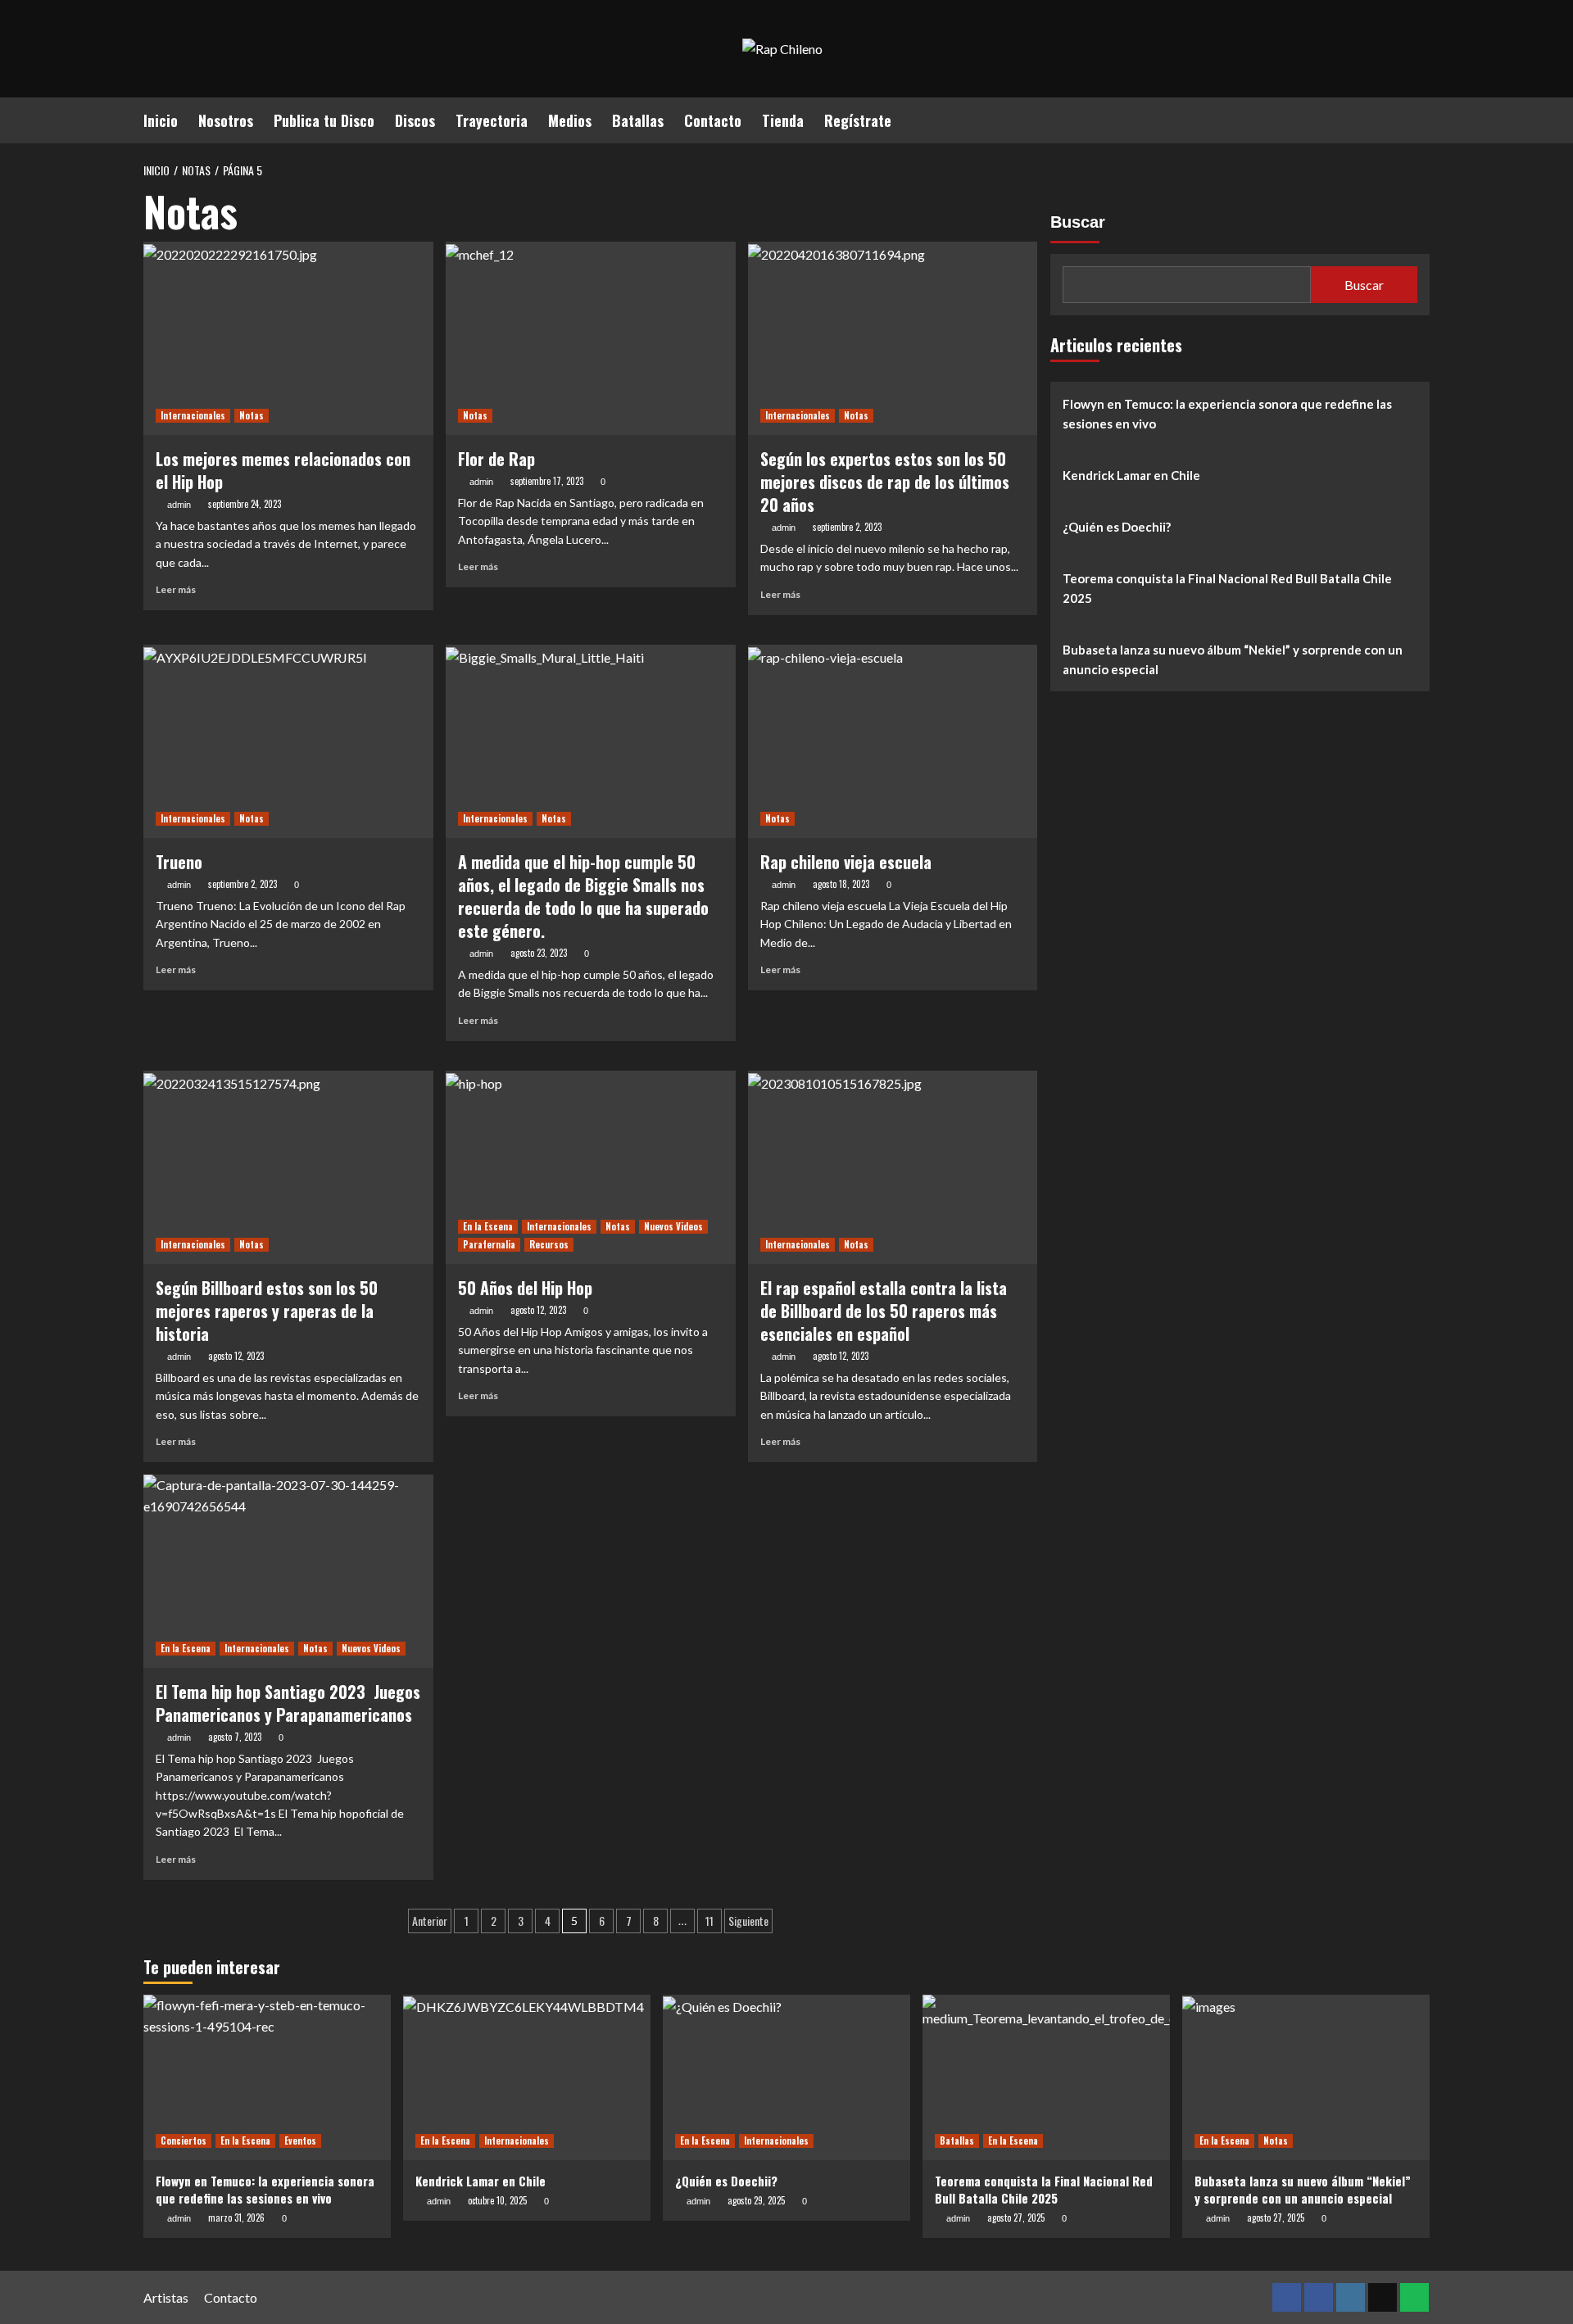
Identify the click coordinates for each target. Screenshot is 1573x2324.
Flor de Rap (496, 459)
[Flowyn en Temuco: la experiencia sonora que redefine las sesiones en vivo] (267, 2077)
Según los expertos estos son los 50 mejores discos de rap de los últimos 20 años (885, 482)
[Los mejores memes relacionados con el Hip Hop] (288, 338)
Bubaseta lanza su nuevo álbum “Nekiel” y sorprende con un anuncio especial (1233, 659)
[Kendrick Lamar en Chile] (527, 2077)
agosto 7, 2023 (235, 1737)
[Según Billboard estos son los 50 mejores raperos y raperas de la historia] (288, 1167)
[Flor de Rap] (591, 338)
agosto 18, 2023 (841, 884)
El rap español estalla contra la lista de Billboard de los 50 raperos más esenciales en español (884, 1311)
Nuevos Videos (673, 1226)
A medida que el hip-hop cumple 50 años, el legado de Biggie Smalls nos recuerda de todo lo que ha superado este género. (583, 896)
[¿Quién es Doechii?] (786, 2077)
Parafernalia (489, 1244)
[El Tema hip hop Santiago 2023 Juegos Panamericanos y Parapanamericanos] (288, 1571)
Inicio (161, 120)
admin (179, 505)
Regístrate (858, 120)
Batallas (638, 120)
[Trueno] (288, 741)
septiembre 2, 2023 (847, 527)
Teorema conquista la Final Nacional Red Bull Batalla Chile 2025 (1227, 588)
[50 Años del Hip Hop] (591, 1167)
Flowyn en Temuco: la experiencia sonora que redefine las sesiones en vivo (1227, 414)
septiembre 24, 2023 (245, 504)
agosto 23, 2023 (539, 953)
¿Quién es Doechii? (1117, 527)
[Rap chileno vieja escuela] (893, 741)
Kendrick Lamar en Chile (1131, 475)
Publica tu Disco (324, 120)
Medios (570, 120)
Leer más (176, 589)
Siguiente (748, 1921)
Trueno (179, 862)
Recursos (549, 1244)
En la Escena (488, 1226)
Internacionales (193, 415)
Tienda (783, 120)
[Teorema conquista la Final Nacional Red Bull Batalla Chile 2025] (1046, 2077)
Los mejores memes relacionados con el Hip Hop (283, 470)
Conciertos (184, 2141)
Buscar (1078, 222)
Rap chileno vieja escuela (846, 862)
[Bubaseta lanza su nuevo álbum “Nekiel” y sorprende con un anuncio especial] (1306, 2077)
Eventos (300, 2141)
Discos (415, 120)
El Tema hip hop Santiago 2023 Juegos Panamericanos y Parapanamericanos (288, 1703)
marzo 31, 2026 (236, 2218)
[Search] (1419, 118)
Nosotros (226, 120)
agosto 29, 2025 (756, 2200)
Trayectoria (492, 120)
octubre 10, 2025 (497, 2200)
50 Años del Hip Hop (525, 1288)
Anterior (430, 1921)
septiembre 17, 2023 (547, 481)
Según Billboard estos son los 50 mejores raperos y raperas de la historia (267, 1311)
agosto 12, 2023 (236, 1356)
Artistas (166, 2297)
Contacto (713, 120)
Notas (252, 415)
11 (709, 1921)
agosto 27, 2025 (1016, 2218)
